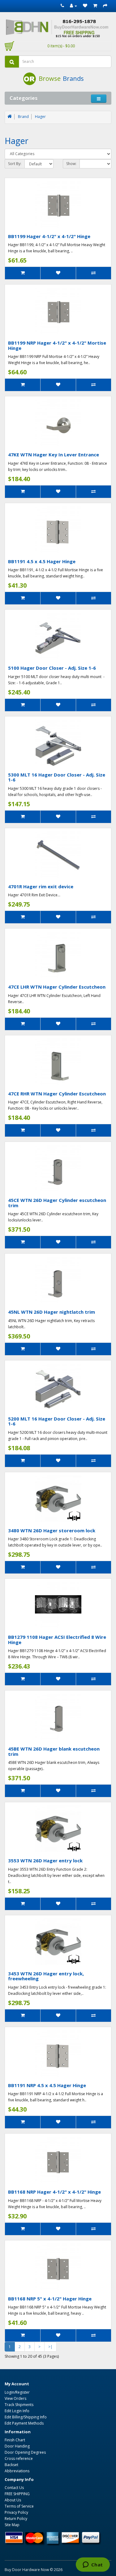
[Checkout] (105, 6)
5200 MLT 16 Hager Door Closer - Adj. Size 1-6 (57, 1421)
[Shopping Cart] (95, 6)
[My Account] (73, 6)
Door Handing (17, 2446)
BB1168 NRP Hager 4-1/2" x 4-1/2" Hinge (54, 2192)
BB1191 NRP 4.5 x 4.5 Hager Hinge (47, 2085)
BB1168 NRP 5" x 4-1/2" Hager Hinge (50, 2299)
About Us (13, 2500)
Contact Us (14, 2488)
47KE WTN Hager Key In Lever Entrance (54, 455)
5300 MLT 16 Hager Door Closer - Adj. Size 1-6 (57, 777)
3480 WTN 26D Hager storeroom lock (52, 1530)
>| (50, 2347)
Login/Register (17, 2392)
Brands (73, 78)
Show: (71, 164)
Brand (23, 117)
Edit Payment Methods (24, 2423)
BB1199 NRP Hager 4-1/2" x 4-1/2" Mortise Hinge (57, 345)
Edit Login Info (17, 2411)
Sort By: (15, 164)
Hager (40, 117)
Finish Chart (15, 2440)
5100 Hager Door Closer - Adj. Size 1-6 (52, 668)
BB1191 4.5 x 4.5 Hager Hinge (42, 561)
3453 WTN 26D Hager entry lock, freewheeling (46, 1976)
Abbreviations (17, 2471)
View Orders (15, 2398)
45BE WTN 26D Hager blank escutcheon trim (54, 1751)
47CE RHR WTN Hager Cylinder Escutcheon (57, 1094)
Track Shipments (19, 2405)
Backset (11, 2465)
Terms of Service (19, 2506)
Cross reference (19, 2459)
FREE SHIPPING (17, 2494)
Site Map (12, 2525)
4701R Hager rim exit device (41, 886)
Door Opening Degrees (25, 2452)
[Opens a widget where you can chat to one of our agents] (93, 2565)
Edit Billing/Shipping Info (26, 2417)
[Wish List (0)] (85, 6)
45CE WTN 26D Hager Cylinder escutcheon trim (57, 1203)
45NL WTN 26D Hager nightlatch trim (52, 1312)
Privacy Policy (16, 2512)
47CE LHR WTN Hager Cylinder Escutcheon (57, 987)
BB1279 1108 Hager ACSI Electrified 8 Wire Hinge (57, 1640)
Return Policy (16, 2519)
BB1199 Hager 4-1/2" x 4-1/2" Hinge (49, 236)
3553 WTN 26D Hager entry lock (45, 1860)
